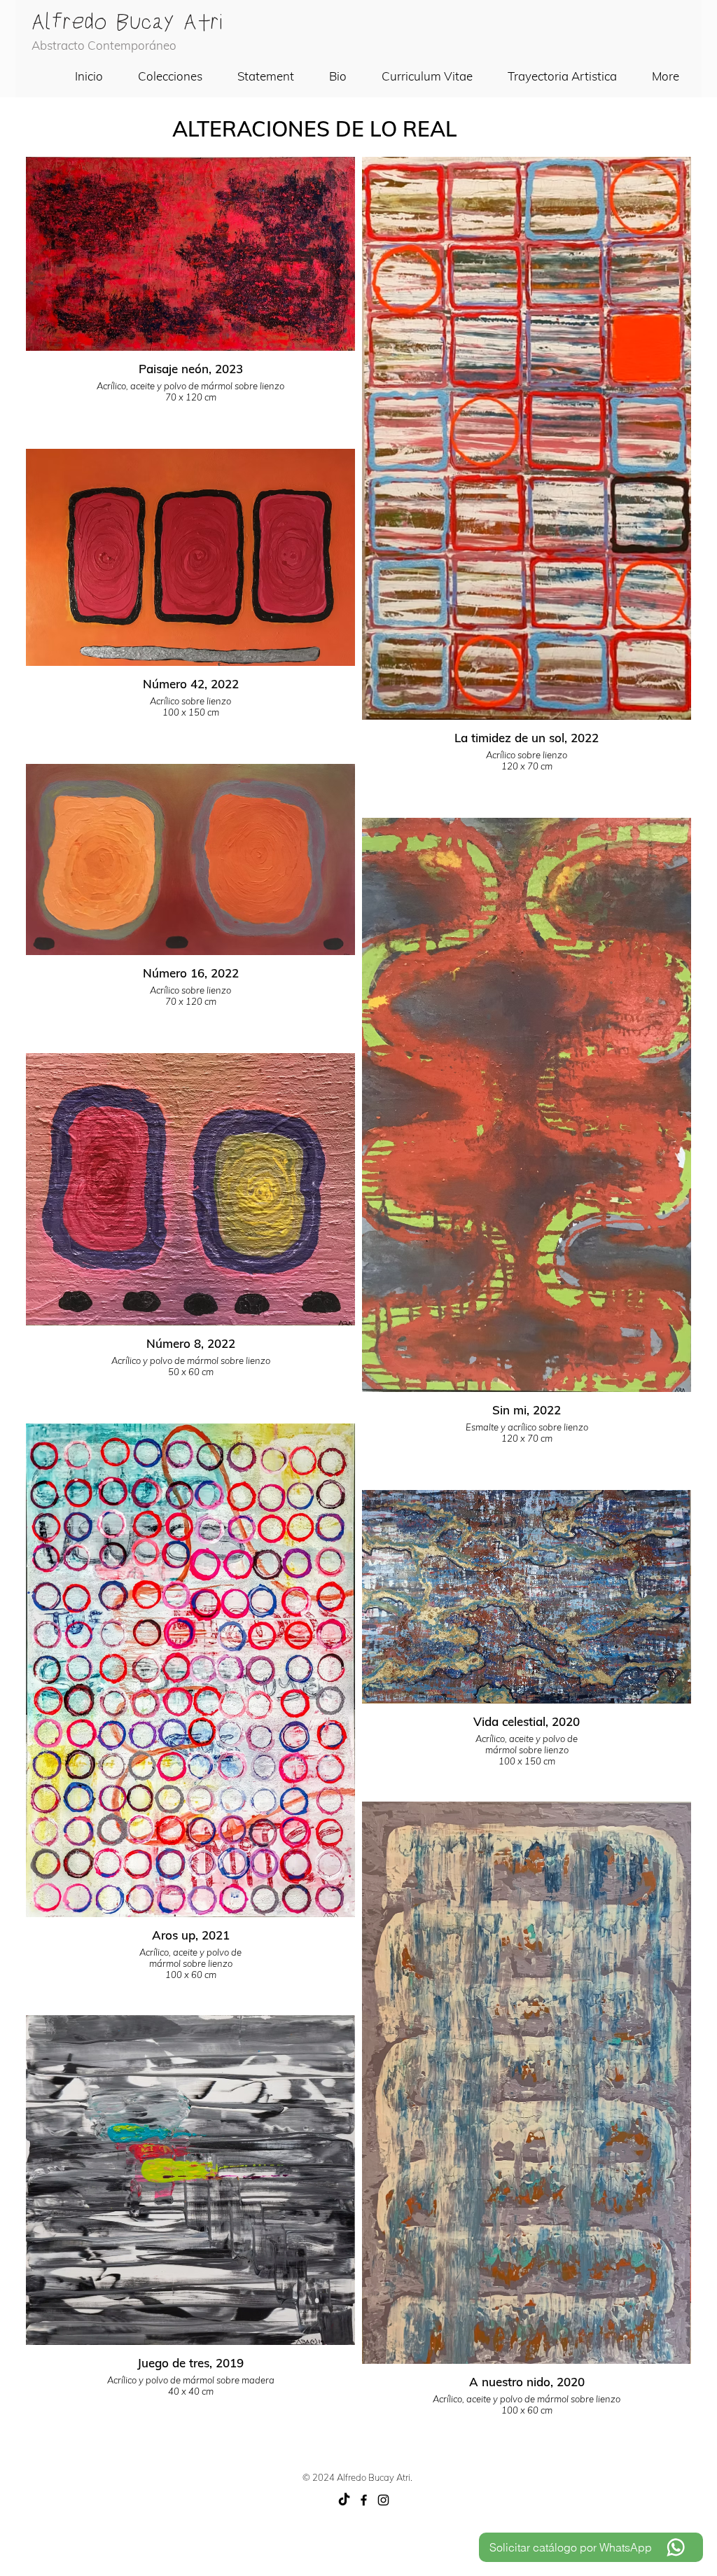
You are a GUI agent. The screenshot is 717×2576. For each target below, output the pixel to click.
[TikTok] (344, 2500)
